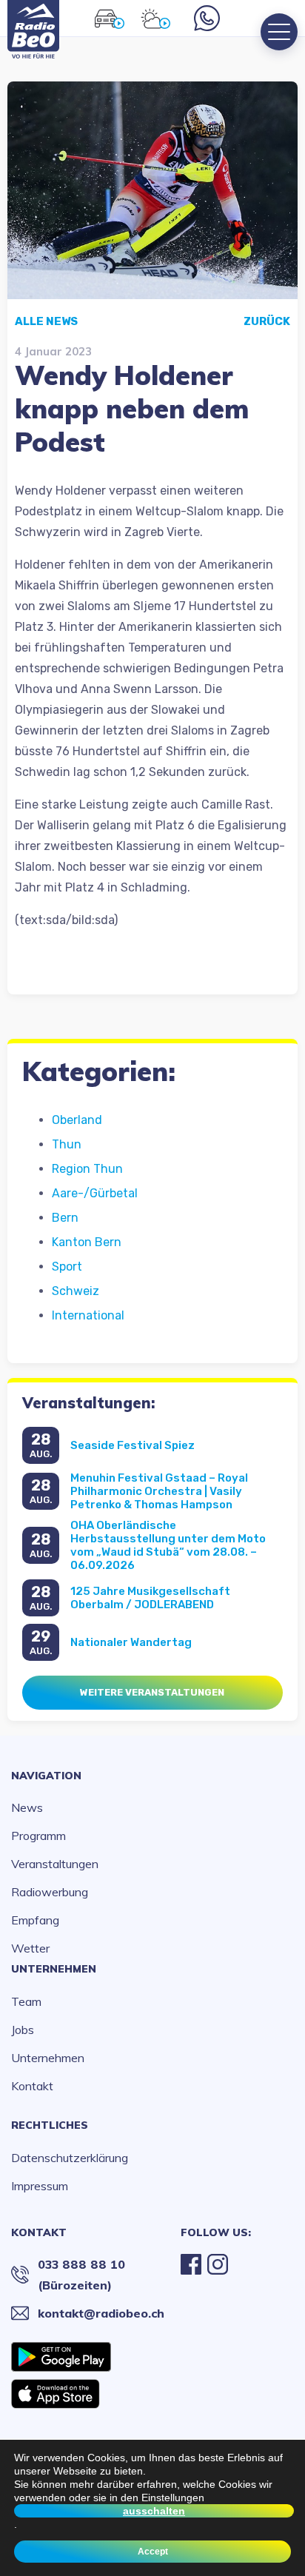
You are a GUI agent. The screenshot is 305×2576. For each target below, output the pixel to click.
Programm (38, 1836)
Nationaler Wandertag (131, 1642)
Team (26, 2001)
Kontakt (32, 2086)
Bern (65, 1218)
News (27, 1807)
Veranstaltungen (55, 1864)
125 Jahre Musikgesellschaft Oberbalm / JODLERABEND (150, 1598)
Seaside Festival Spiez (133, 1445)
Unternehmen (54, 1969)
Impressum (40, 2186)
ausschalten (154, 2511)
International (88, 1315)
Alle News (46, 321)
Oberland (77, 1120)
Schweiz (76, 1291)
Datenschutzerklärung (70, 2158)
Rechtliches (50, 2125)
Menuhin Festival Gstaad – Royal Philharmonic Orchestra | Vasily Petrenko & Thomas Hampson (159, 1491)
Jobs (23, 2030)
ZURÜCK (267, 321)
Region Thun (87, 1169)
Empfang (35, 1920)
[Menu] (279, 32)
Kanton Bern (87, 1242)
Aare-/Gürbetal (95, 1193)
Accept (153, 2552)
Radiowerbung (50, 1892)
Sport (67, 1267)
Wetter (30, 1948)
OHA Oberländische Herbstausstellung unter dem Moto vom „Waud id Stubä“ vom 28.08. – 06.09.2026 (168, 1545)
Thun (67, 1144)
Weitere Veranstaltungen (152, 1692)
